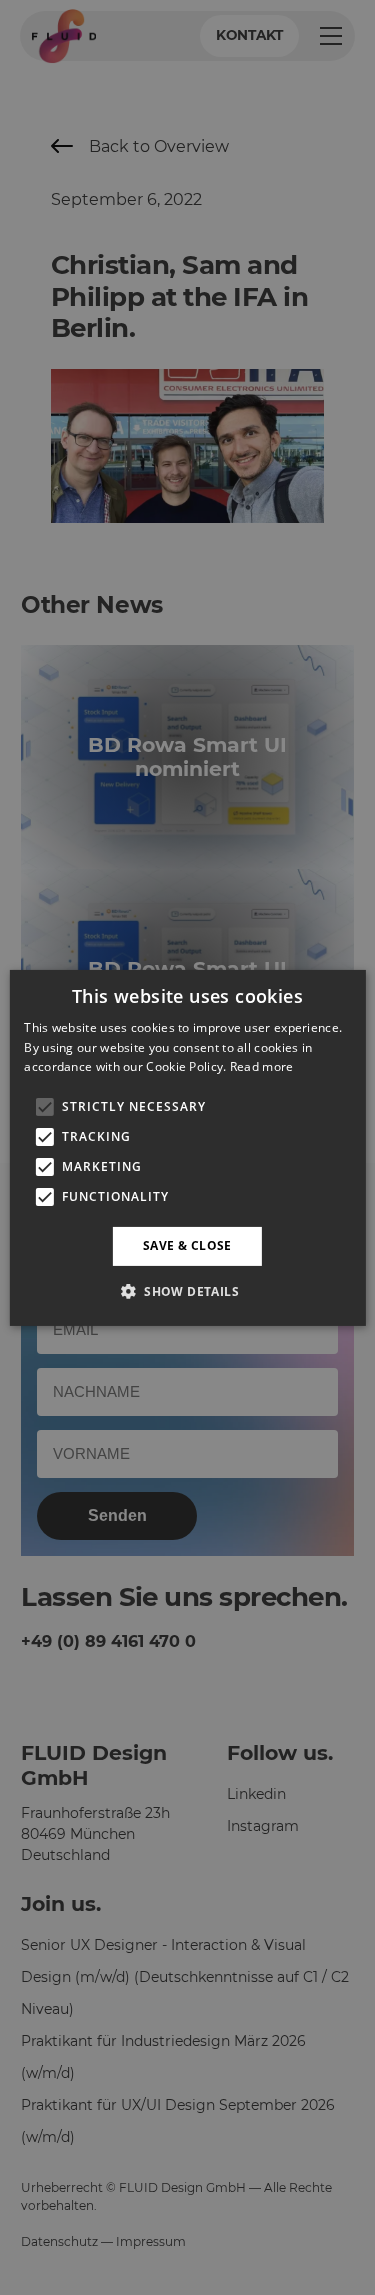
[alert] (187, 1147)
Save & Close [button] (187, 1245)
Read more (262, 1066)
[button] (187, 1291)
